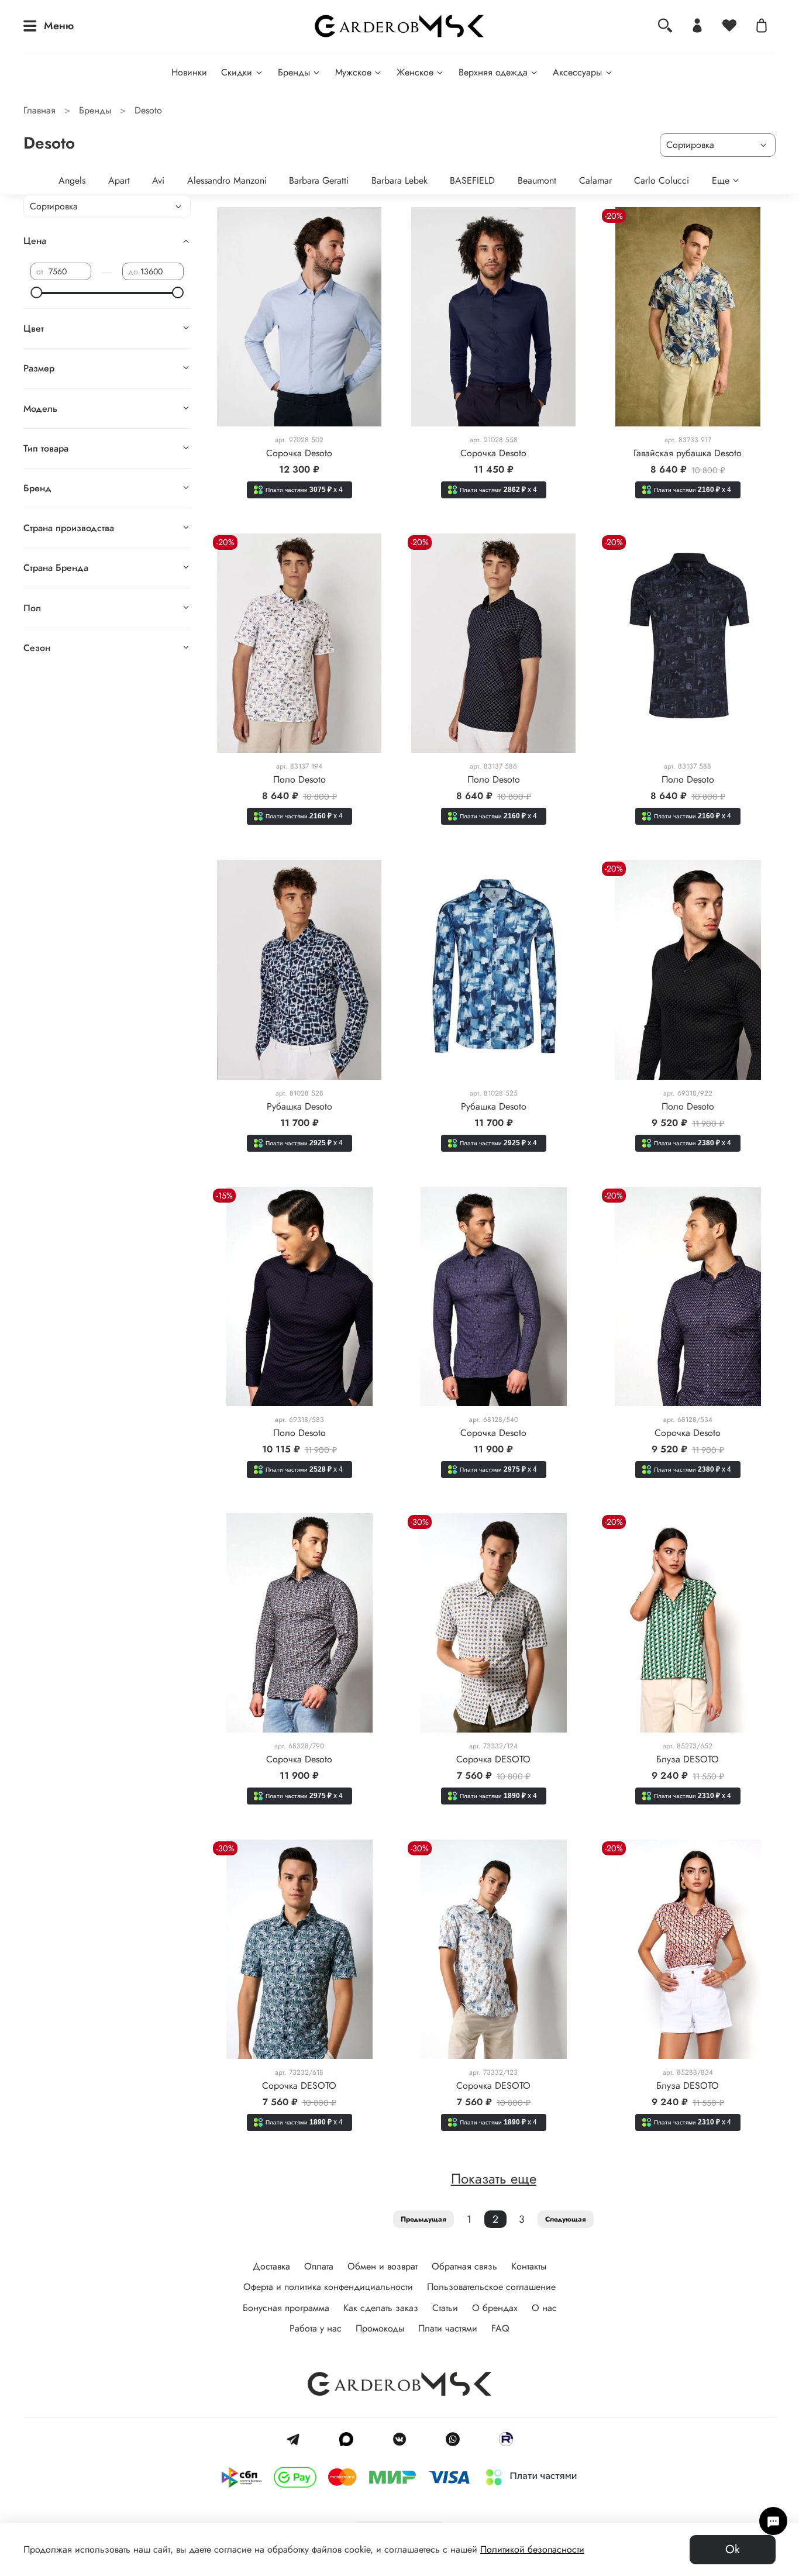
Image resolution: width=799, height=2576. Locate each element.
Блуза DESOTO (688, 1759)
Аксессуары (577, 72)
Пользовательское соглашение (491, 2287)
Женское (415, 72)
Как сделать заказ (381, 2308)
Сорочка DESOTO (493, 1759)
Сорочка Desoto (299, 453)
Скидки (237, 72)
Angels (72, 180)
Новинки (189, 72)
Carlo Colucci (662, 180)
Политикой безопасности (532, 2549)
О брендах (495, 2308)
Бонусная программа (286, 2308)
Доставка (271, 2266)
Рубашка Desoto (299, 1106)
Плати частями (448, 2328)
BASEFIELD (472, 180)
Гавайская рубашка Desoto (688, 453)
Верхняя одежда (493, 72)
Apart (119, 180)
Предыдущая (423, 2219)
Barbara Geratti (319, 180)
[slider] (36, 292)
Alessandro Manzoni (227, 180)
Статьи (445, 2308)
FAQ (500, 2328)
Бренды (294, 72)
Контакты (529, 2266)
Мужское (353, 72)
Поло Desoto (299, 779)
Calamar (595, 180)
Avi (158, 180)
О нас (544, 2308)
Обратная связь (464, 2266)
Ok (733, 2549)
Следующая (566, 2219)
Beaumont (537, 180)
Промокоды (380, 2328)
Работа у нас (316, 2328)
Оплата (319, 2266)
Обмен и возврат (383, 2266)
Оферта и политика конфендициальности (328, 2287)
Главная (39, 110)
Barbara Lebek (399, 180)
